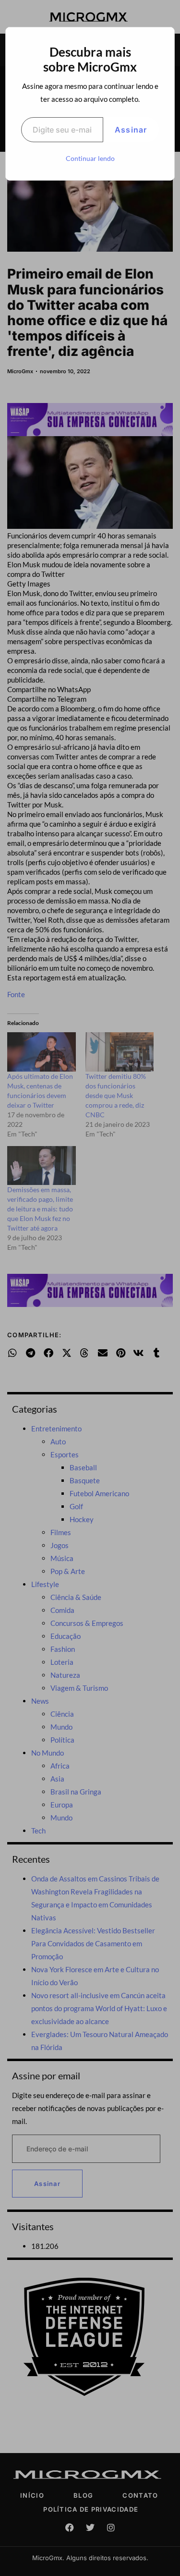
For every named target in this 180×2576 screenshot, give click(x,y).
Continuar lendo (90, 158)
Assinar (131, 130)
